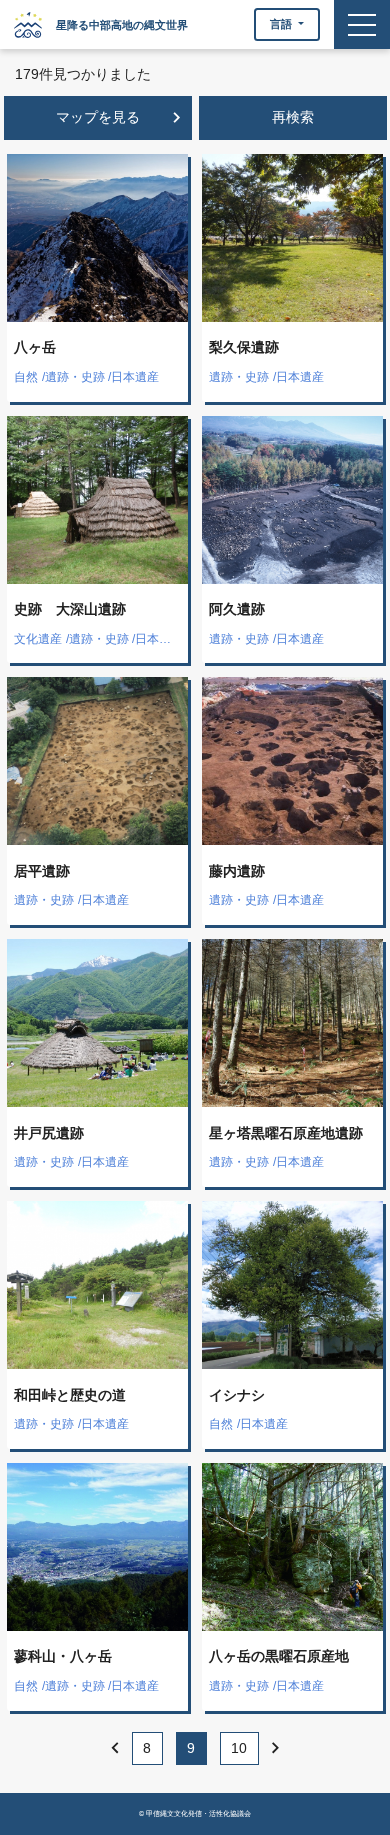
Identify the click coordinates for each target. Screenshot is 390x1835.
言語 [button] (282, 24)
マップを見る (122, 117)
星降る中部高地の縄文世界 (122, 25)
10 (239, 1748)
